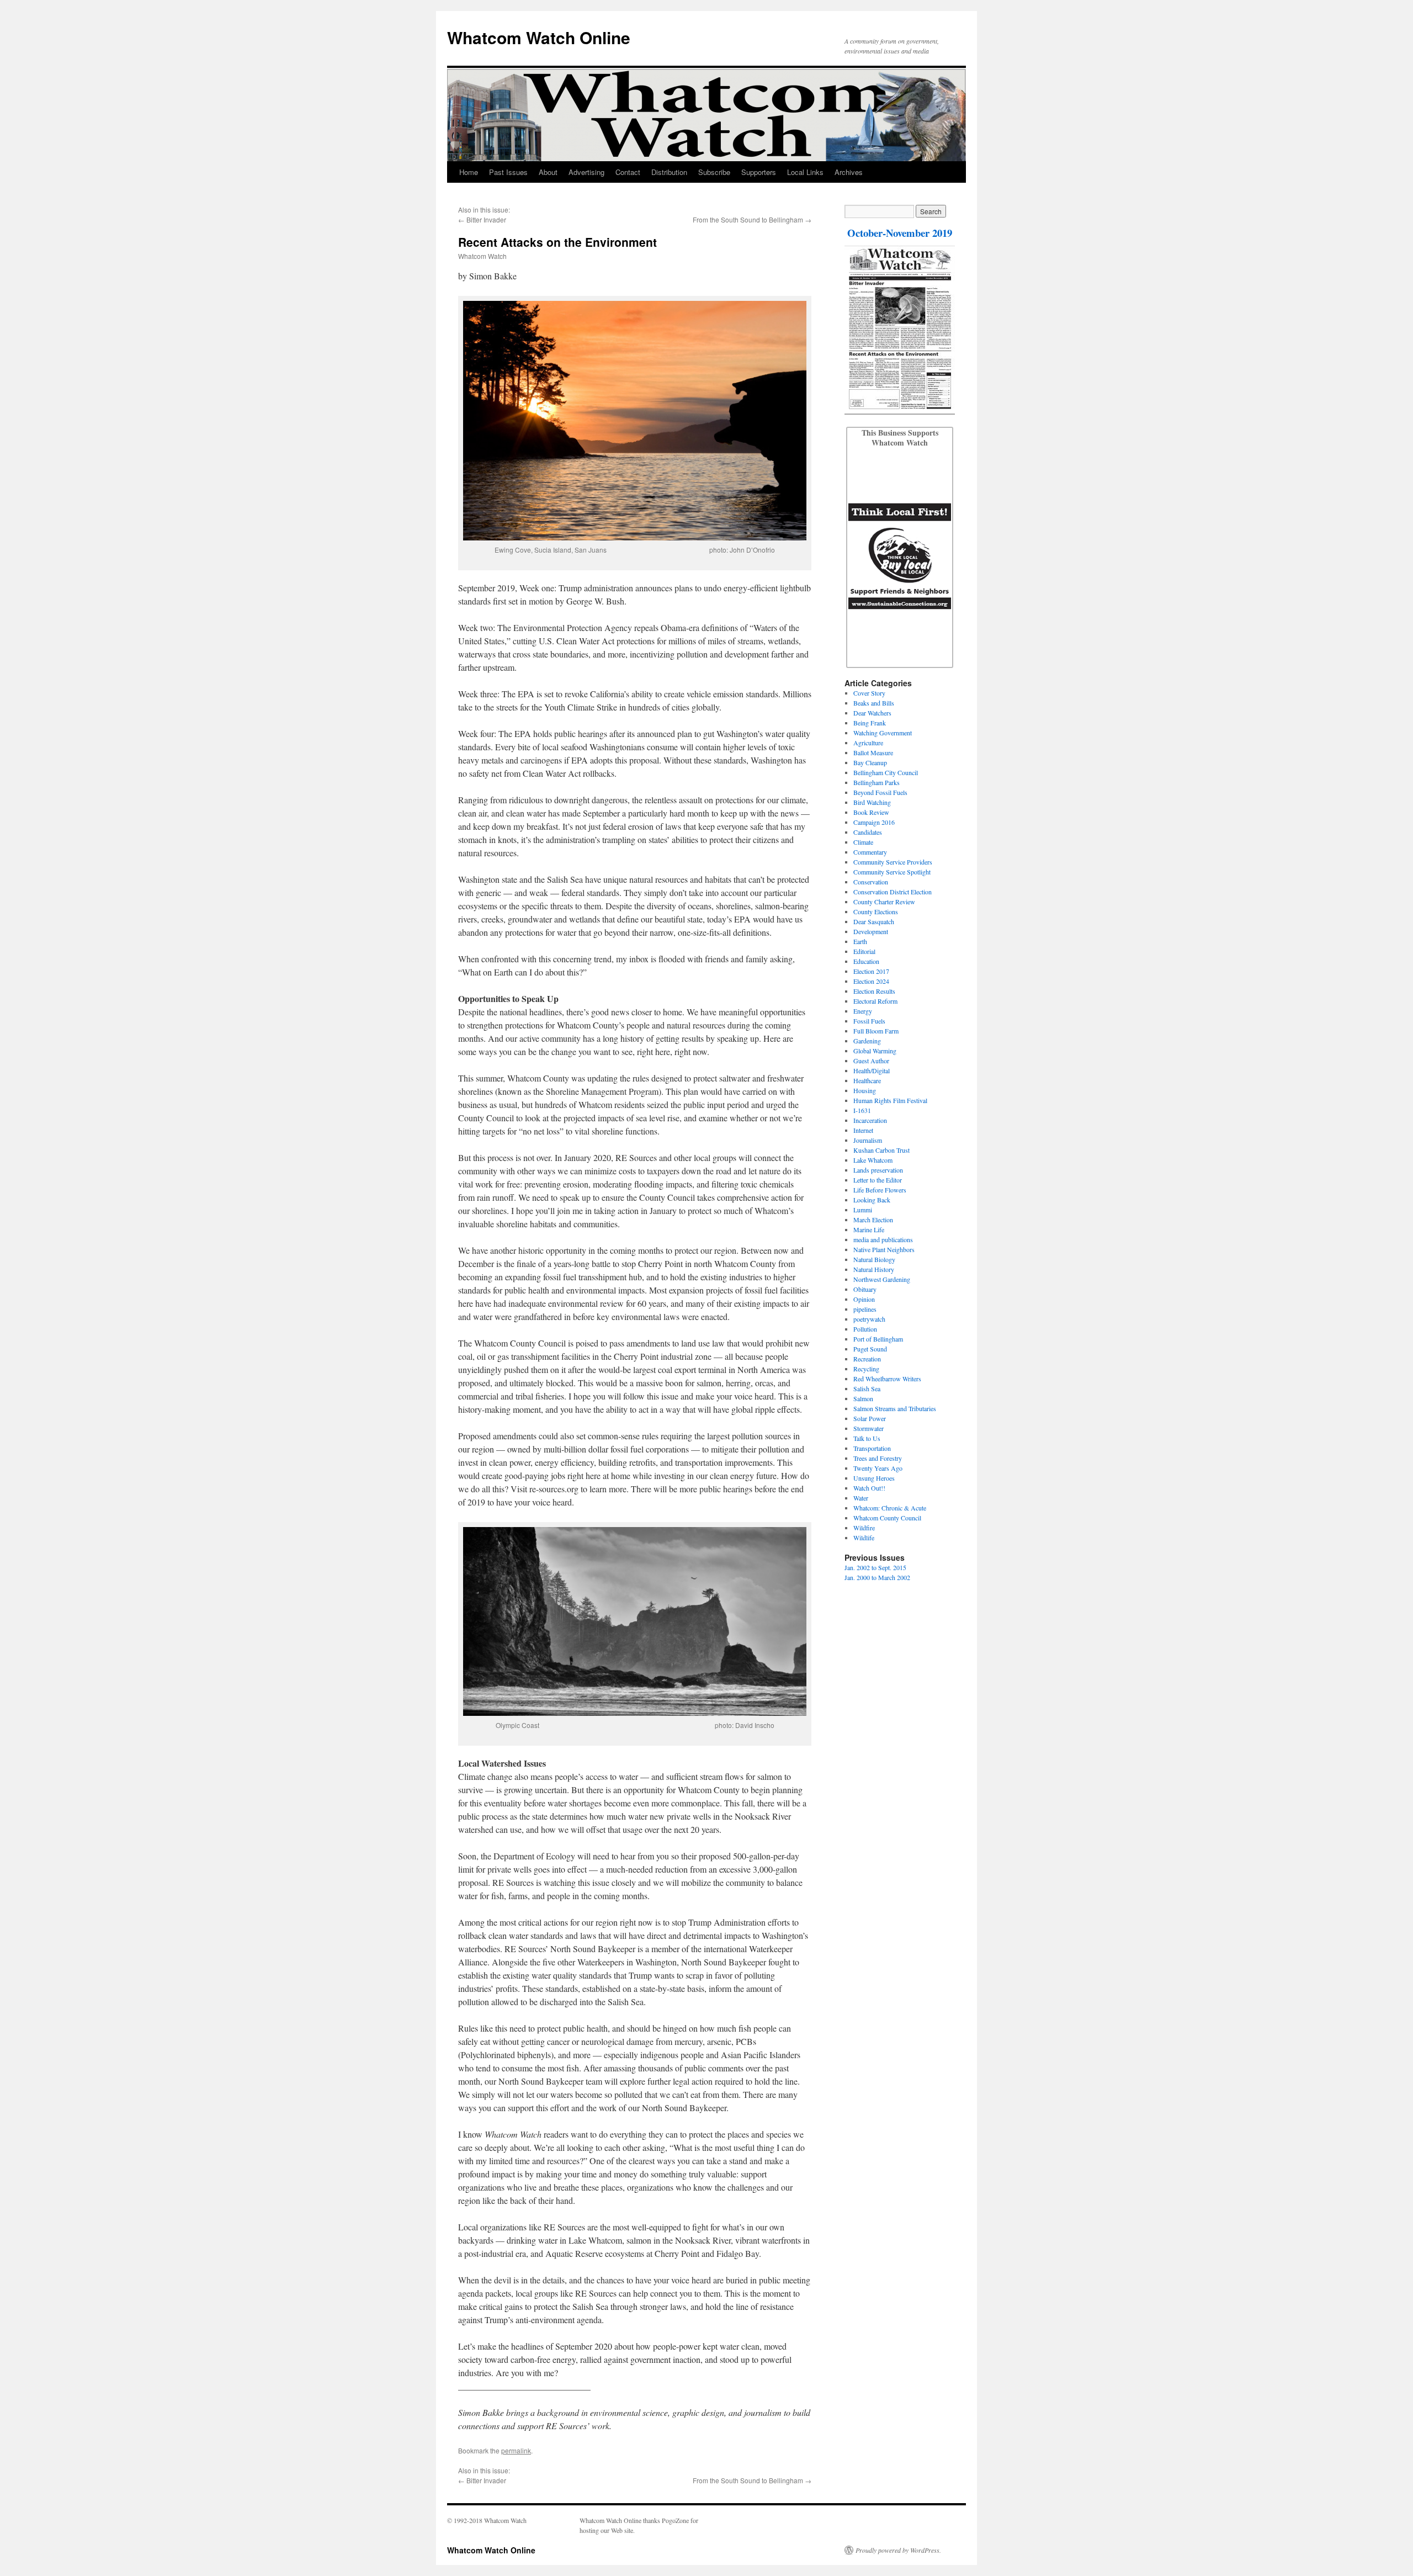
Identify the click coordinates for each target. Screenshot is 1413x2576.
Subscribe (714, 172)
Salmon (863, 1398)
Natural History (874, 1269)
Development (871, 931)
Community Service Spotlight (892, 872)
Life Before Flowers (880, 1190)
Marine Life (869, 1229)
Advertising (586, 172)
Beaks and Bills (874, 703)
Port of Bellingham (878, 1339)
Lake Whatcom (873, 1160)
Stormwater (868, 1428)
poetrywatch (869, 1319)
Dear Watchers (872, 713)
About (548, 172)
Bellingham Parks (877, 782)
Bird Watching (872, 802)
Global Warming (875, 1051)
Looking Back (872, 1200)
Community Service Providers (893, 862)
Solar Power (870, 1418)
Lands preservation (878, 1170)
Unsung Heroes (874, 1478)
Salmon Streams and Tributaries (895, 1408)
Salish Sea (867, 1388)
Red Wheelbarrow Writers (887, 1379)
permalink (516, 2450)
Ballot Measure (873, 752)
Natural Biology (874, 1259)
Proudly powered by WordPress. (898, 2550)
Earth (860, 941)
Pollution (865, 1329)
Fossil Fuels (869, 1021)
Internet (863, 1130)
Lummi (863, 1210)
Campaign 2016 (874, 822)
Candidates (868, 832)
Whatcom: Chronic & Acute (890, 1508)
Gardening (867, 1041)
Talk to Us (867, 1438)
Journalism (868, 1140)
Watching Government (883, 733)
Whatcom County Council (887, 1518)
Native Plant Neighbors (884, 1249)
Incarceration (870, 1120)
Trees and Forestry (878, 1458)
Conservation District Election (893, 892)
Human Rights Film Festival (890, 1100)
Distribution (669, 172)
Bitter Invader (486, 219)
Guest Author (871, 1061)
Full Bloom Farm (876, 1031)
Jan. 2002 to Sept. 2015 (875, 1567)
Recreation (867, 1359)
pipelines (865, 1309)
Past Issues (508, 172)
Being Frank (870, 723)
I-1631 (862, 1110)
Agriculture (868, 743)
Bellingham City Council (886, 772)
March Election (873, 1220)
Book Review (871, 812)
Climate (863, 842)
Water (861, 1498)
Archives (849, 172)
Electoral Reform (875, 1001)
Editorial (864, 951)
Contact (628, 172)
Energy (863, 1011)
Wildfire (864, 1528)
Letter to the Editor (878, 1180)
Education (866, 961)
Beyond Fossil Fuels (880, 792)
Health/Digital (872, 1070)
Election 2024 (871, 981)
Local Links (805, 172)
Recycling (866, 1369)
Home (469, 172)
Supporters (759, 172)
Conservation (871, 882)
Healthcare (867, 1080)
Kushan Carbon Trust (881, 1150)
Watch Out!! (869, 1488)
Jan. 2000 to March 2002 (877, 1577)
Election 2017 (871, 971)
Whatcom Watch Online (539, 37)
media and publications (883, 1239)
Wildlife (864, 1538)
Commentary (870, 852)
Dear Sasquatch (874, 921)
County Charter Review (884, 902)
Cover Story (869, 693)
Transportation (872, 1448)
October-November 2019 (900, 233)
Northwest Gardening (882, 1279)
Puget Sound (870, 1349)
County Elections (876, 911)
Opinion (864, 1299)
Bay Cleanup (870, 762)
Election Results (874, 991)
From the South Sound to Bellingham (748, 219)
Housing (865, 1090)
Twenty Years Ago (878, 1468)
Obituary (865, 1289)
